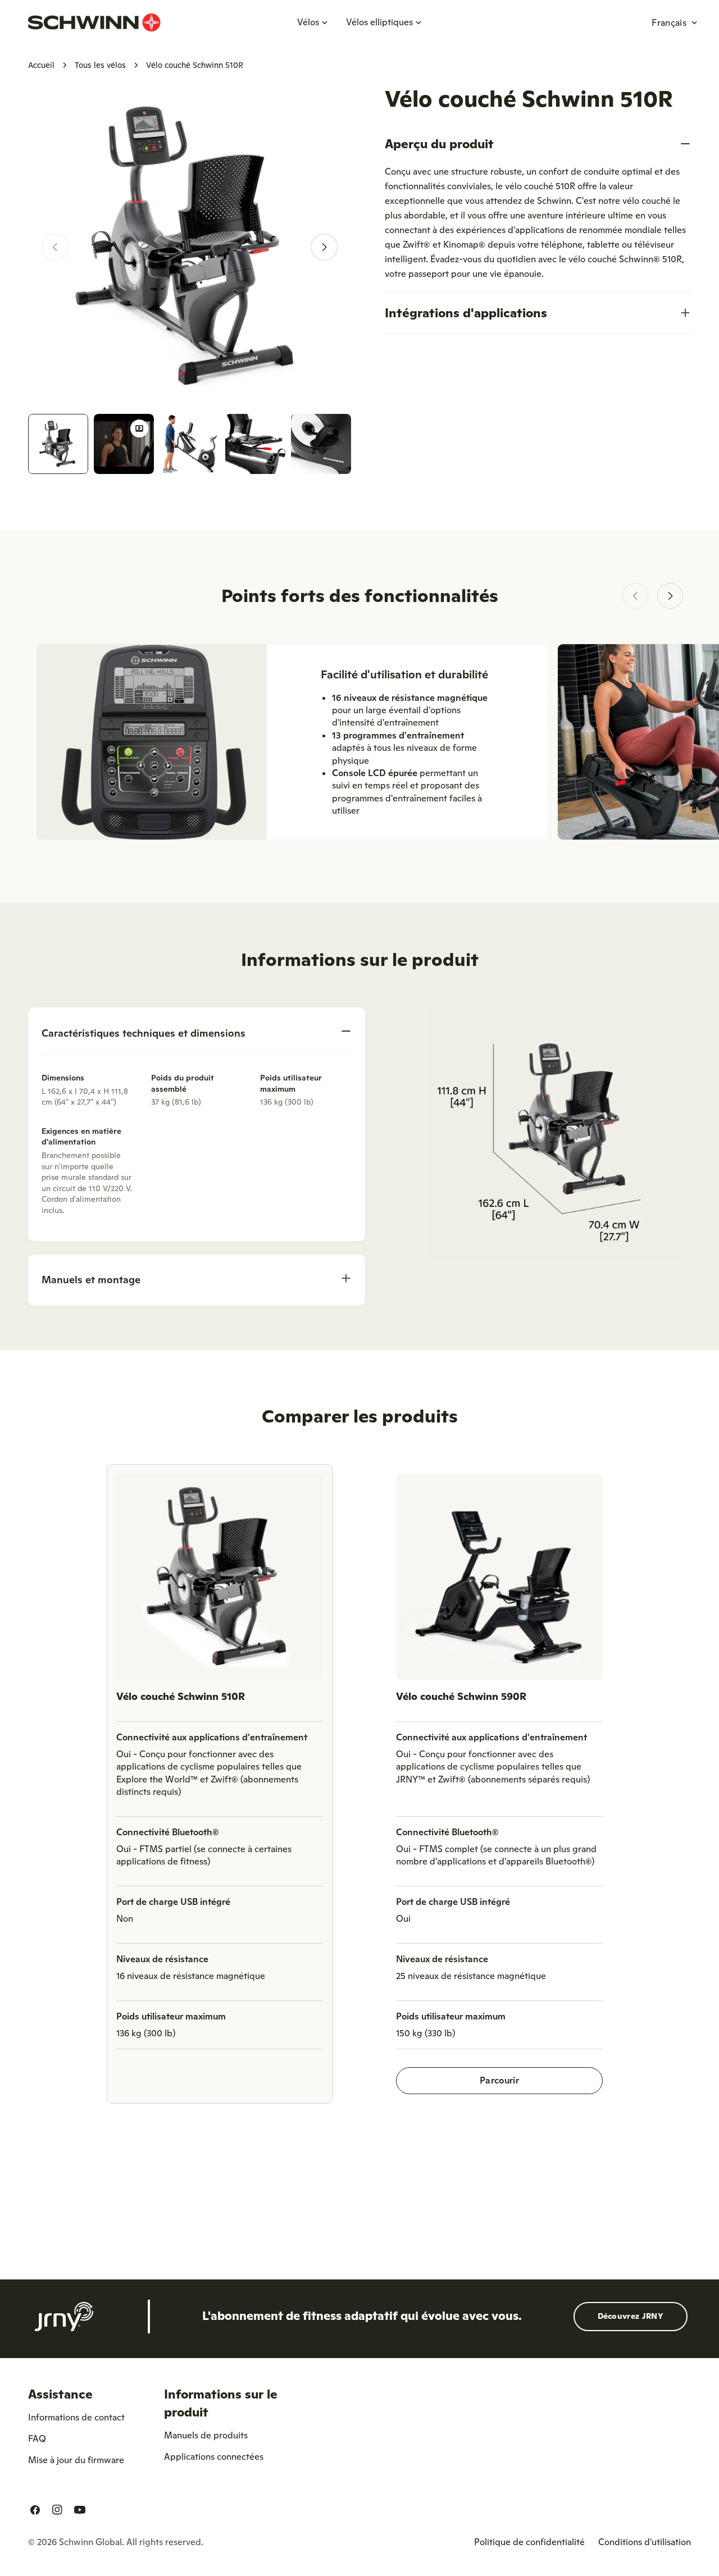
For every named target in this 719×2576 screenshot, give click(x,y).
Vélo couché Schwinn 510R (181, 1696)
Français (669, 22)
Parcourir (499, 2080)
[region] (359, 1788)
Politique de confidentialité (529, 2542)
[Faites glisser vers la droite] (324, 247)
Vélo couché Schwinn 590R (461, 1696)
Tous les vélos (100, 65)
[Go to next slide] (670, 596)
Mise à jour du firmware (76, 2460)
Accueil (41, 65)
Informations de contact (76, 2417)
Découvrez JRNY (631, 2316)
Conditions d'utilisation (645, 2542)
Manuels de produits (206, 2435)
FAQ (37, 2438)
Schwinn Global (90, 2542)
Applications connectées (214, 2456)
